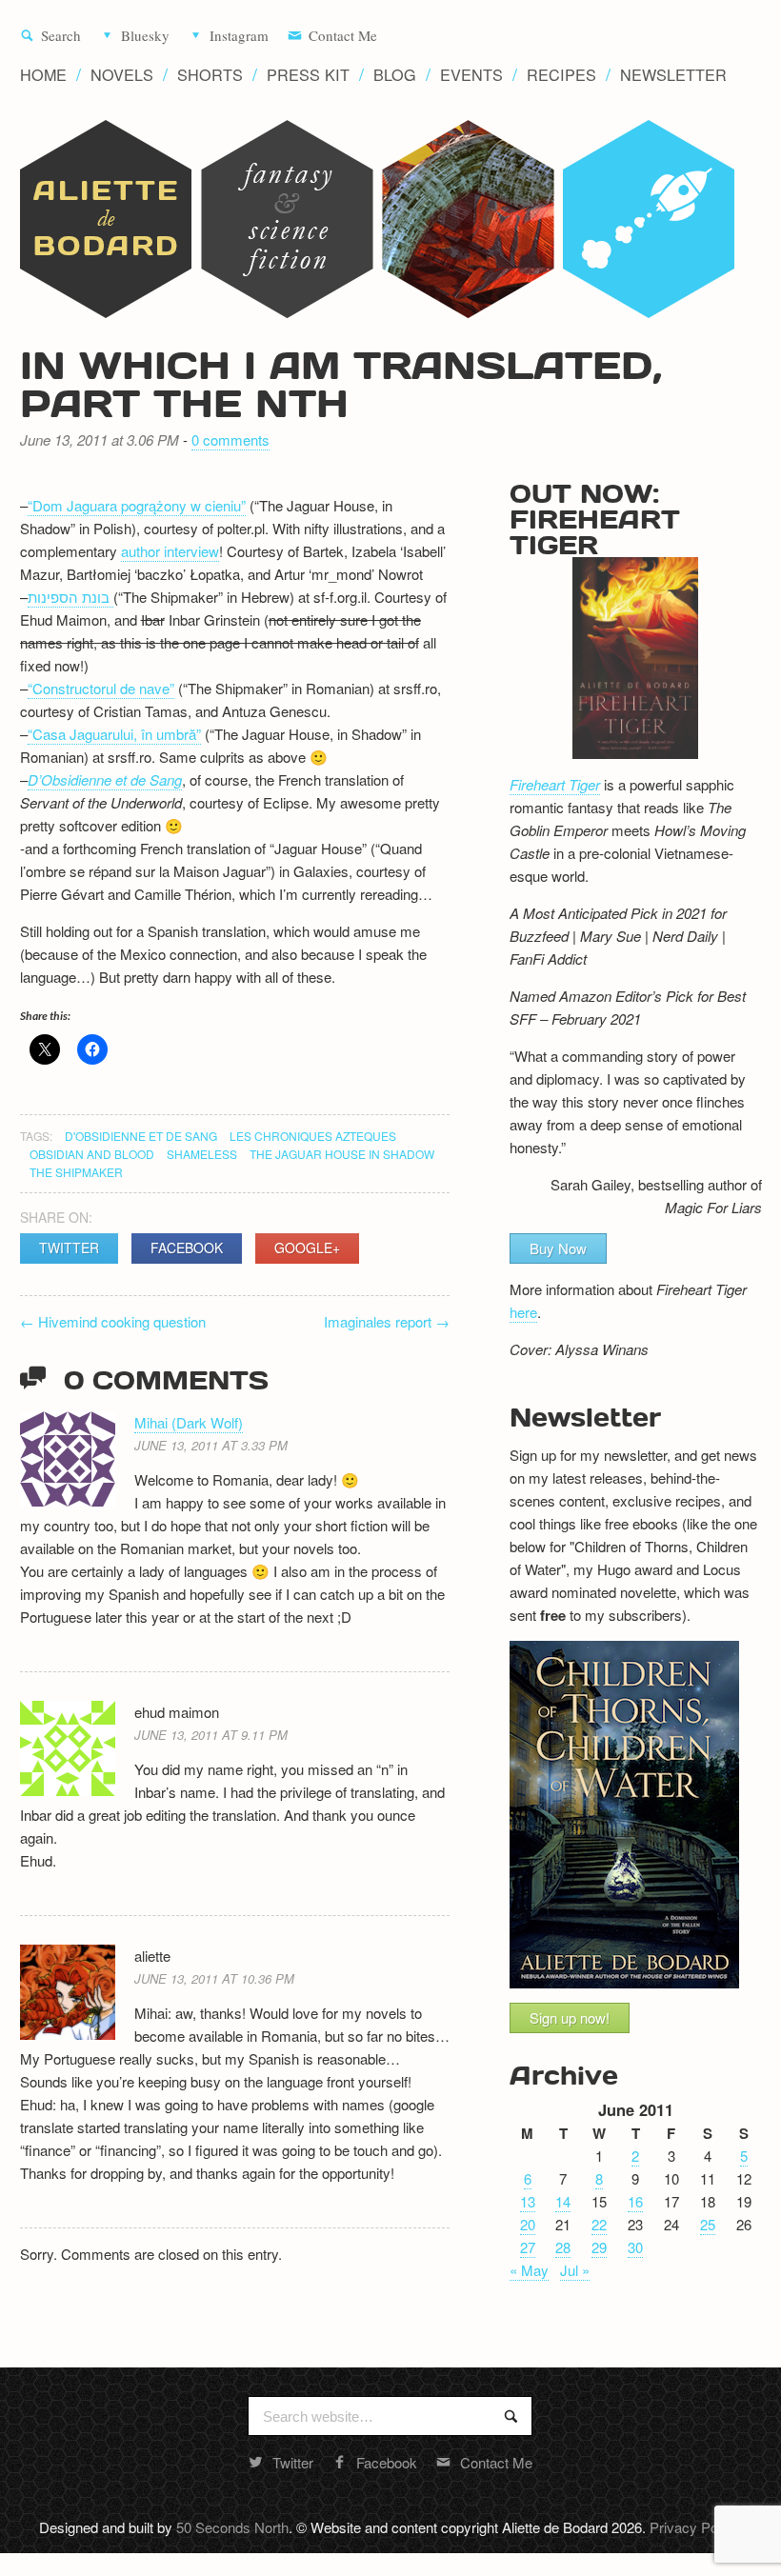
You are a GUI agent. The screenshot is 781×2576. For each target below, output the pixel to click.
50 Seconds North (232, 2527)
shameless (202, 1154)
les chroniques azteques (313, 1136)
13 (528, 2201)
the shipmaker (76, 1172)
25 (708, 2224)
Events (471, 75)
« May (529, 2270)
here (523, 1312)
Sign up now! (570, 2017)
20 (528, 2224)
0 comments (230, 439)
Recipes (561, 75)
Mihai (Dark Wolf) (189, 1422)
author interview (170, 551)
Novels (122, 75)
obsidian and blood (92, 1154)
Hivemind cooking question (113, 1321)
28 (563, 2247)
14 (563, 2201)
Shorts (210, 75)
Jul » (575, 2270)
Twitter (69, 1248)
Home (43, 75)
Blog (395, 75)
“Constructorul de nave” (101, 688)
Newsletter (673, 75)
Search (61, 36)
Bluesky (145, 36)
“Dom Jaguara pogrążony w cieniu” (137, 505)
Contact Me (343, 36)
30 (635, 2247)
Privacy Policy (694, 2527)
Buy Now (558, 1248)
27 (528, 2247)
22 (599, 2224)
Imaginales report (387, 1321)
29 (599, 2247)
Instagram (239, 36)
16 (635, 2201)
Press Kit (308, 75)
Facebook (187, 1248)
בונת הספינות (70, 597)
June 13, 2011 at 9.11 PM (211, 1735)
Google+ (307, 1248)
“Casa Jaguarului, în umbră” (114, 734)
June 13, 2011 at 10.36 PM (214, 1978)
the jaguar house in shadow (342, 1154)
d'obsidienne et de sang (141, 1136)
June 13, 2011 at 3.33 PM (211, 1445)
